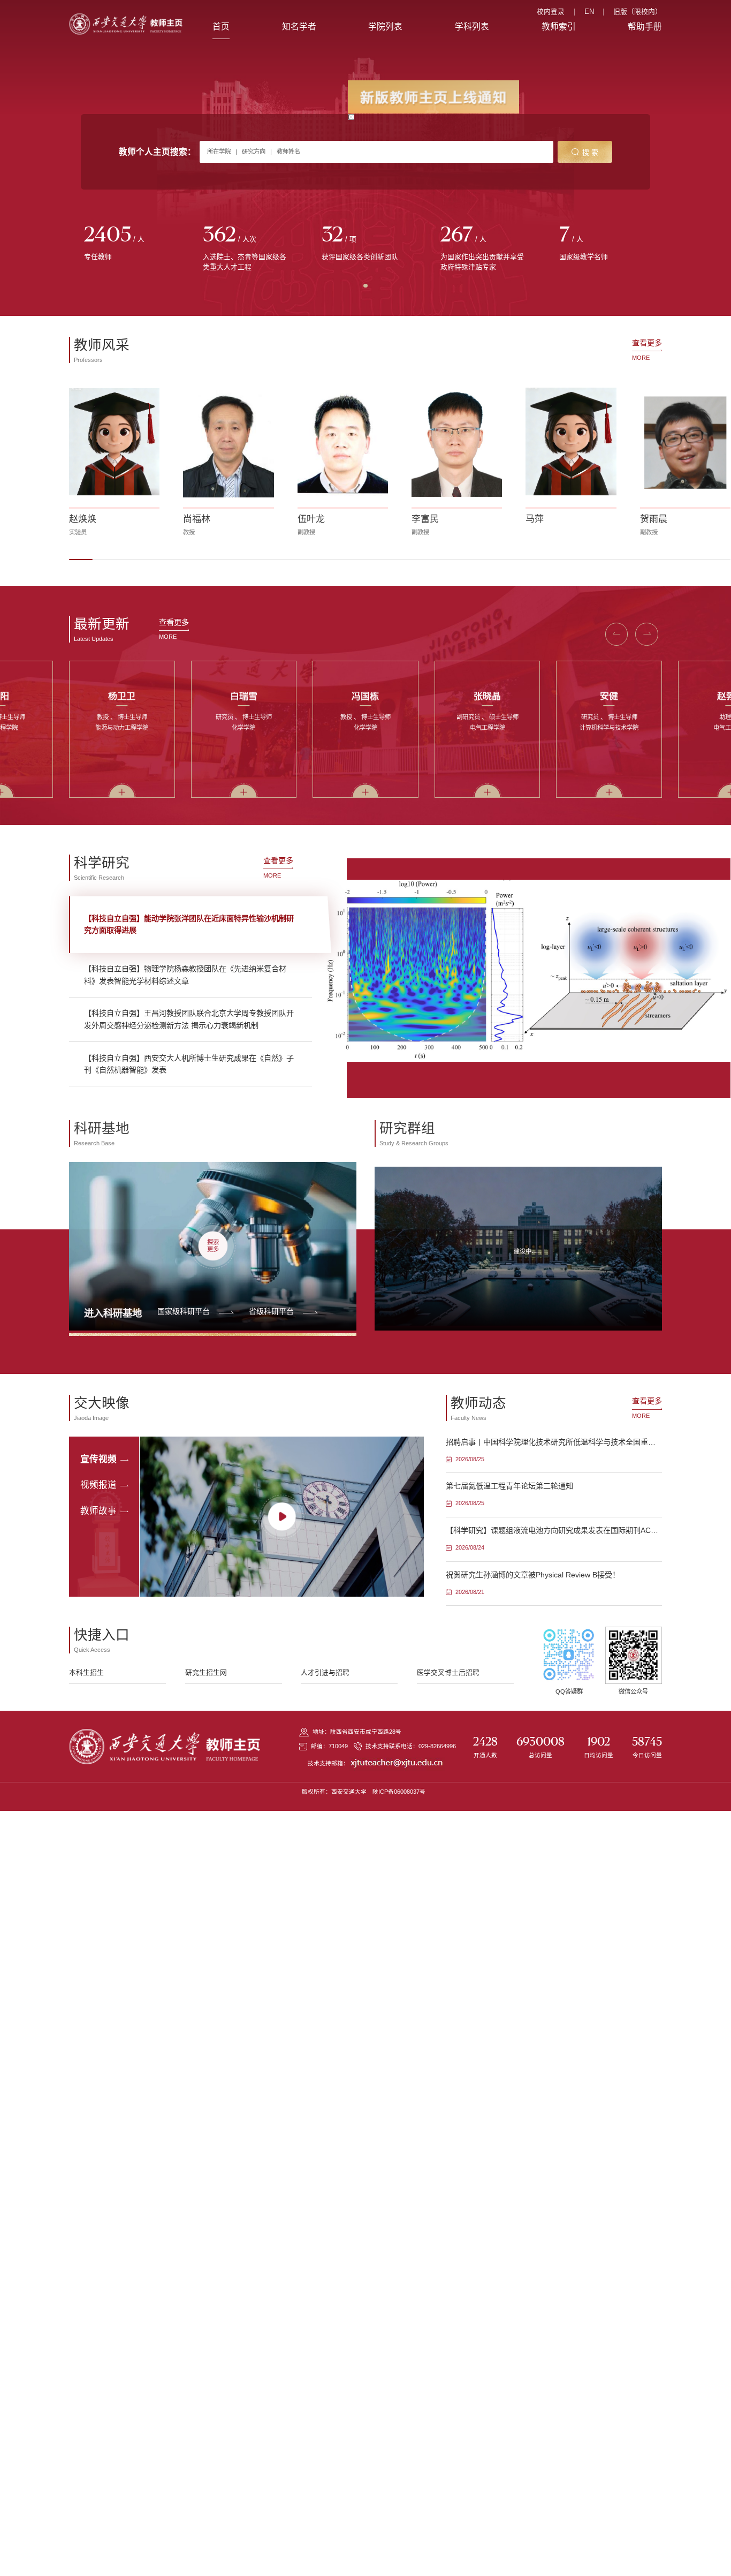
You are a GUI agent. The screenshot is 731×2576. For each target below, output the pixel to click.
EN (589, 12)
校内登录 (551, 12)
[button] (81, 556)
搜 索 (590, 152)
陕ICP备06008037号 (399, 1792)
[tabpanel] (128, 244)
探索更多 (213, 1243)
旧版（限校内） (638, 12)
